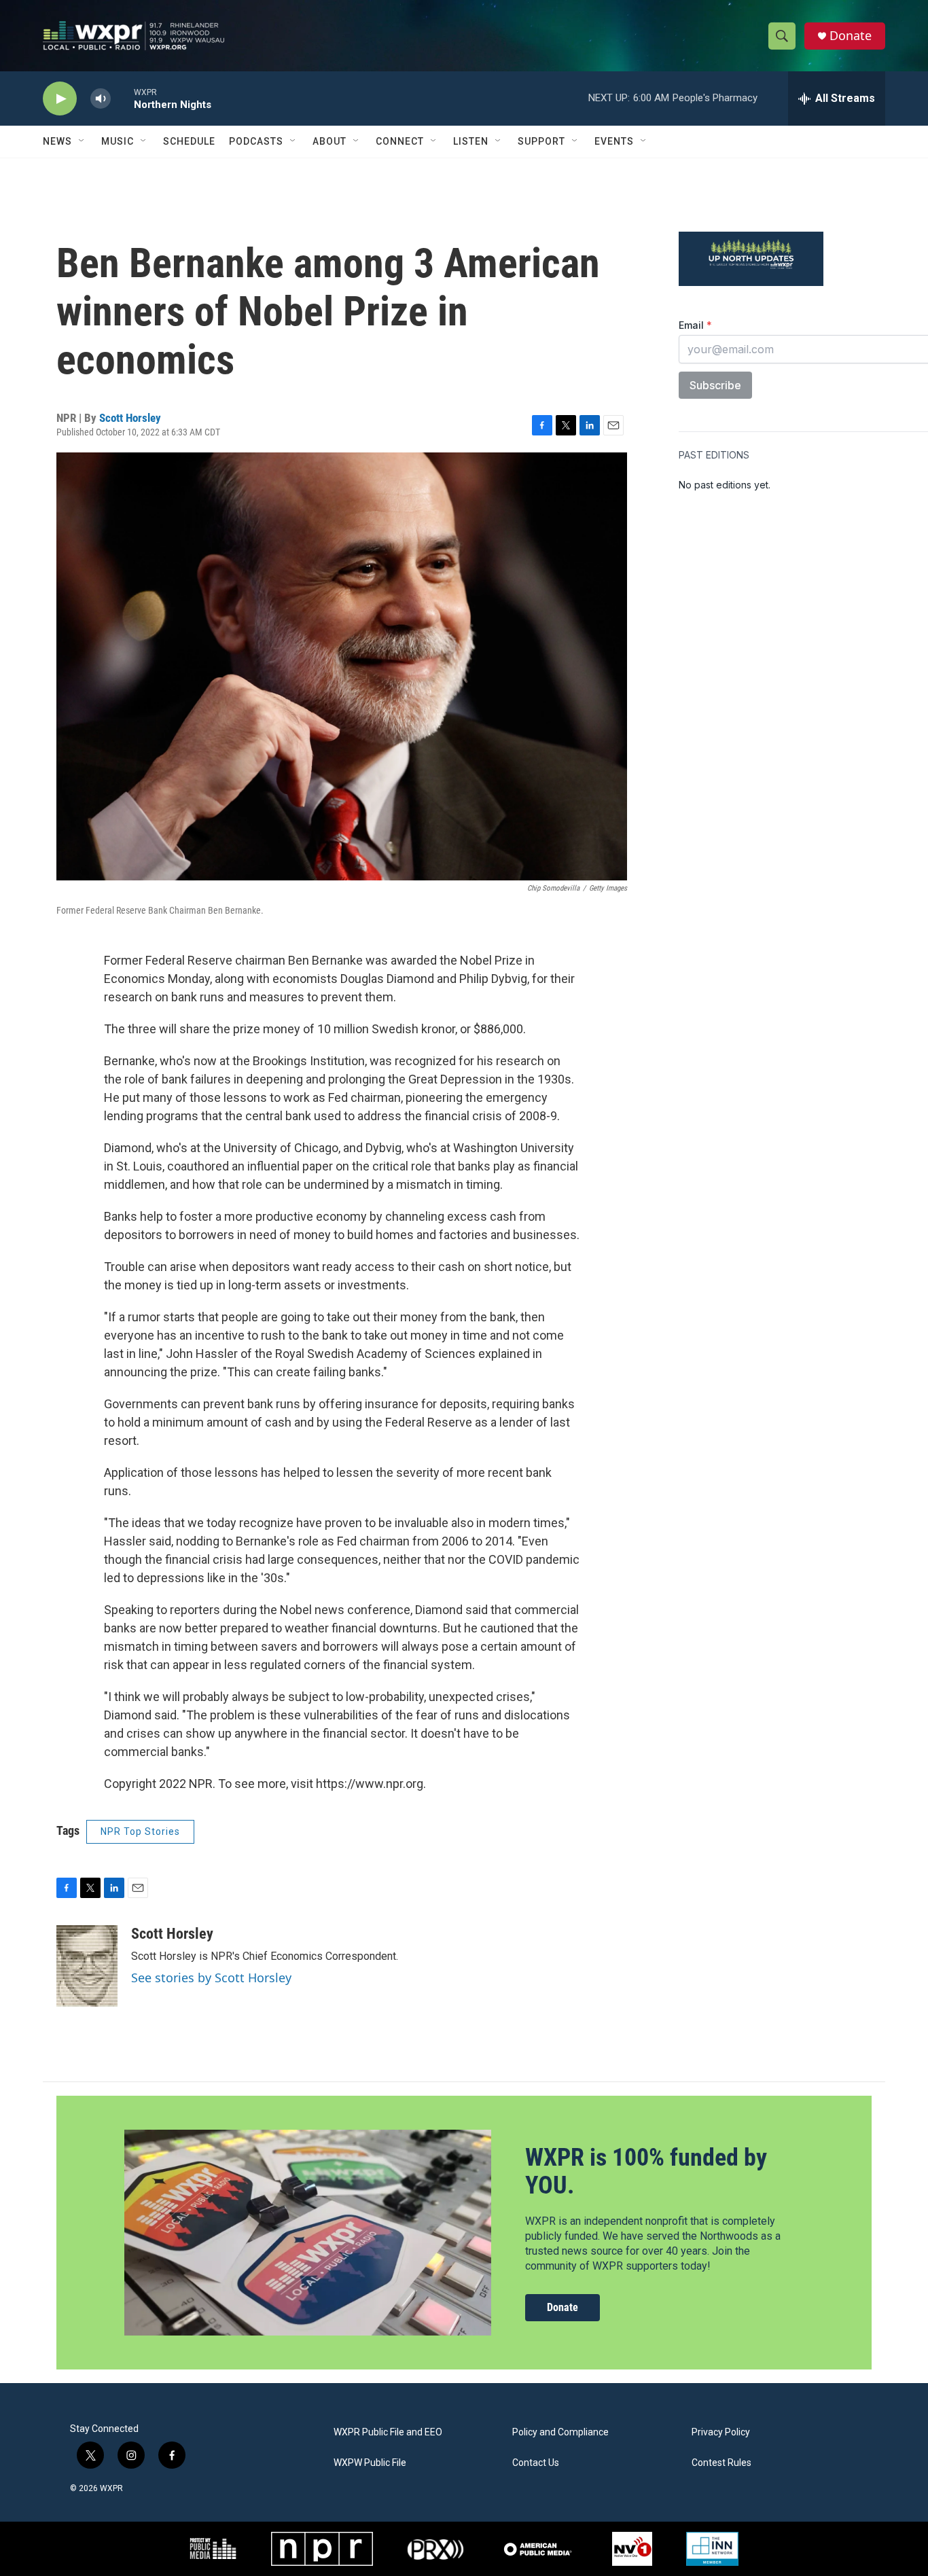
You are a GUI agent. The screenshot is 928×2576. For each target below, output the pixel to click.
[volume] (101, 99)
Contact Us (536, 2463)
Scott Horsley (130, 418)
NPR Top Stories (140, 1831)
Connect (400, 141)
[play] (60, 99)
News (57, 141)
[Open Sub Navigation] (82, 141)
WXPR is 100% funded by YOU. (646, 2171)
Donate (851, 36)
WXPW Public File (370, 2463)
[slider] (122, 98)
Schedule (189, 141)
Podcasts (256, 141)
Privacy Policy (721, 2432)
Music (118, 141)
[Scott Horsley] (87, 1966)
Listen (471, 141)
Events (614, 141)
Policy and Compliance (560, 2432)
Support (541, 141)
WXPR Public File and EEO (388, 2432)
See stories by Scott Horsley (211, 1978)
